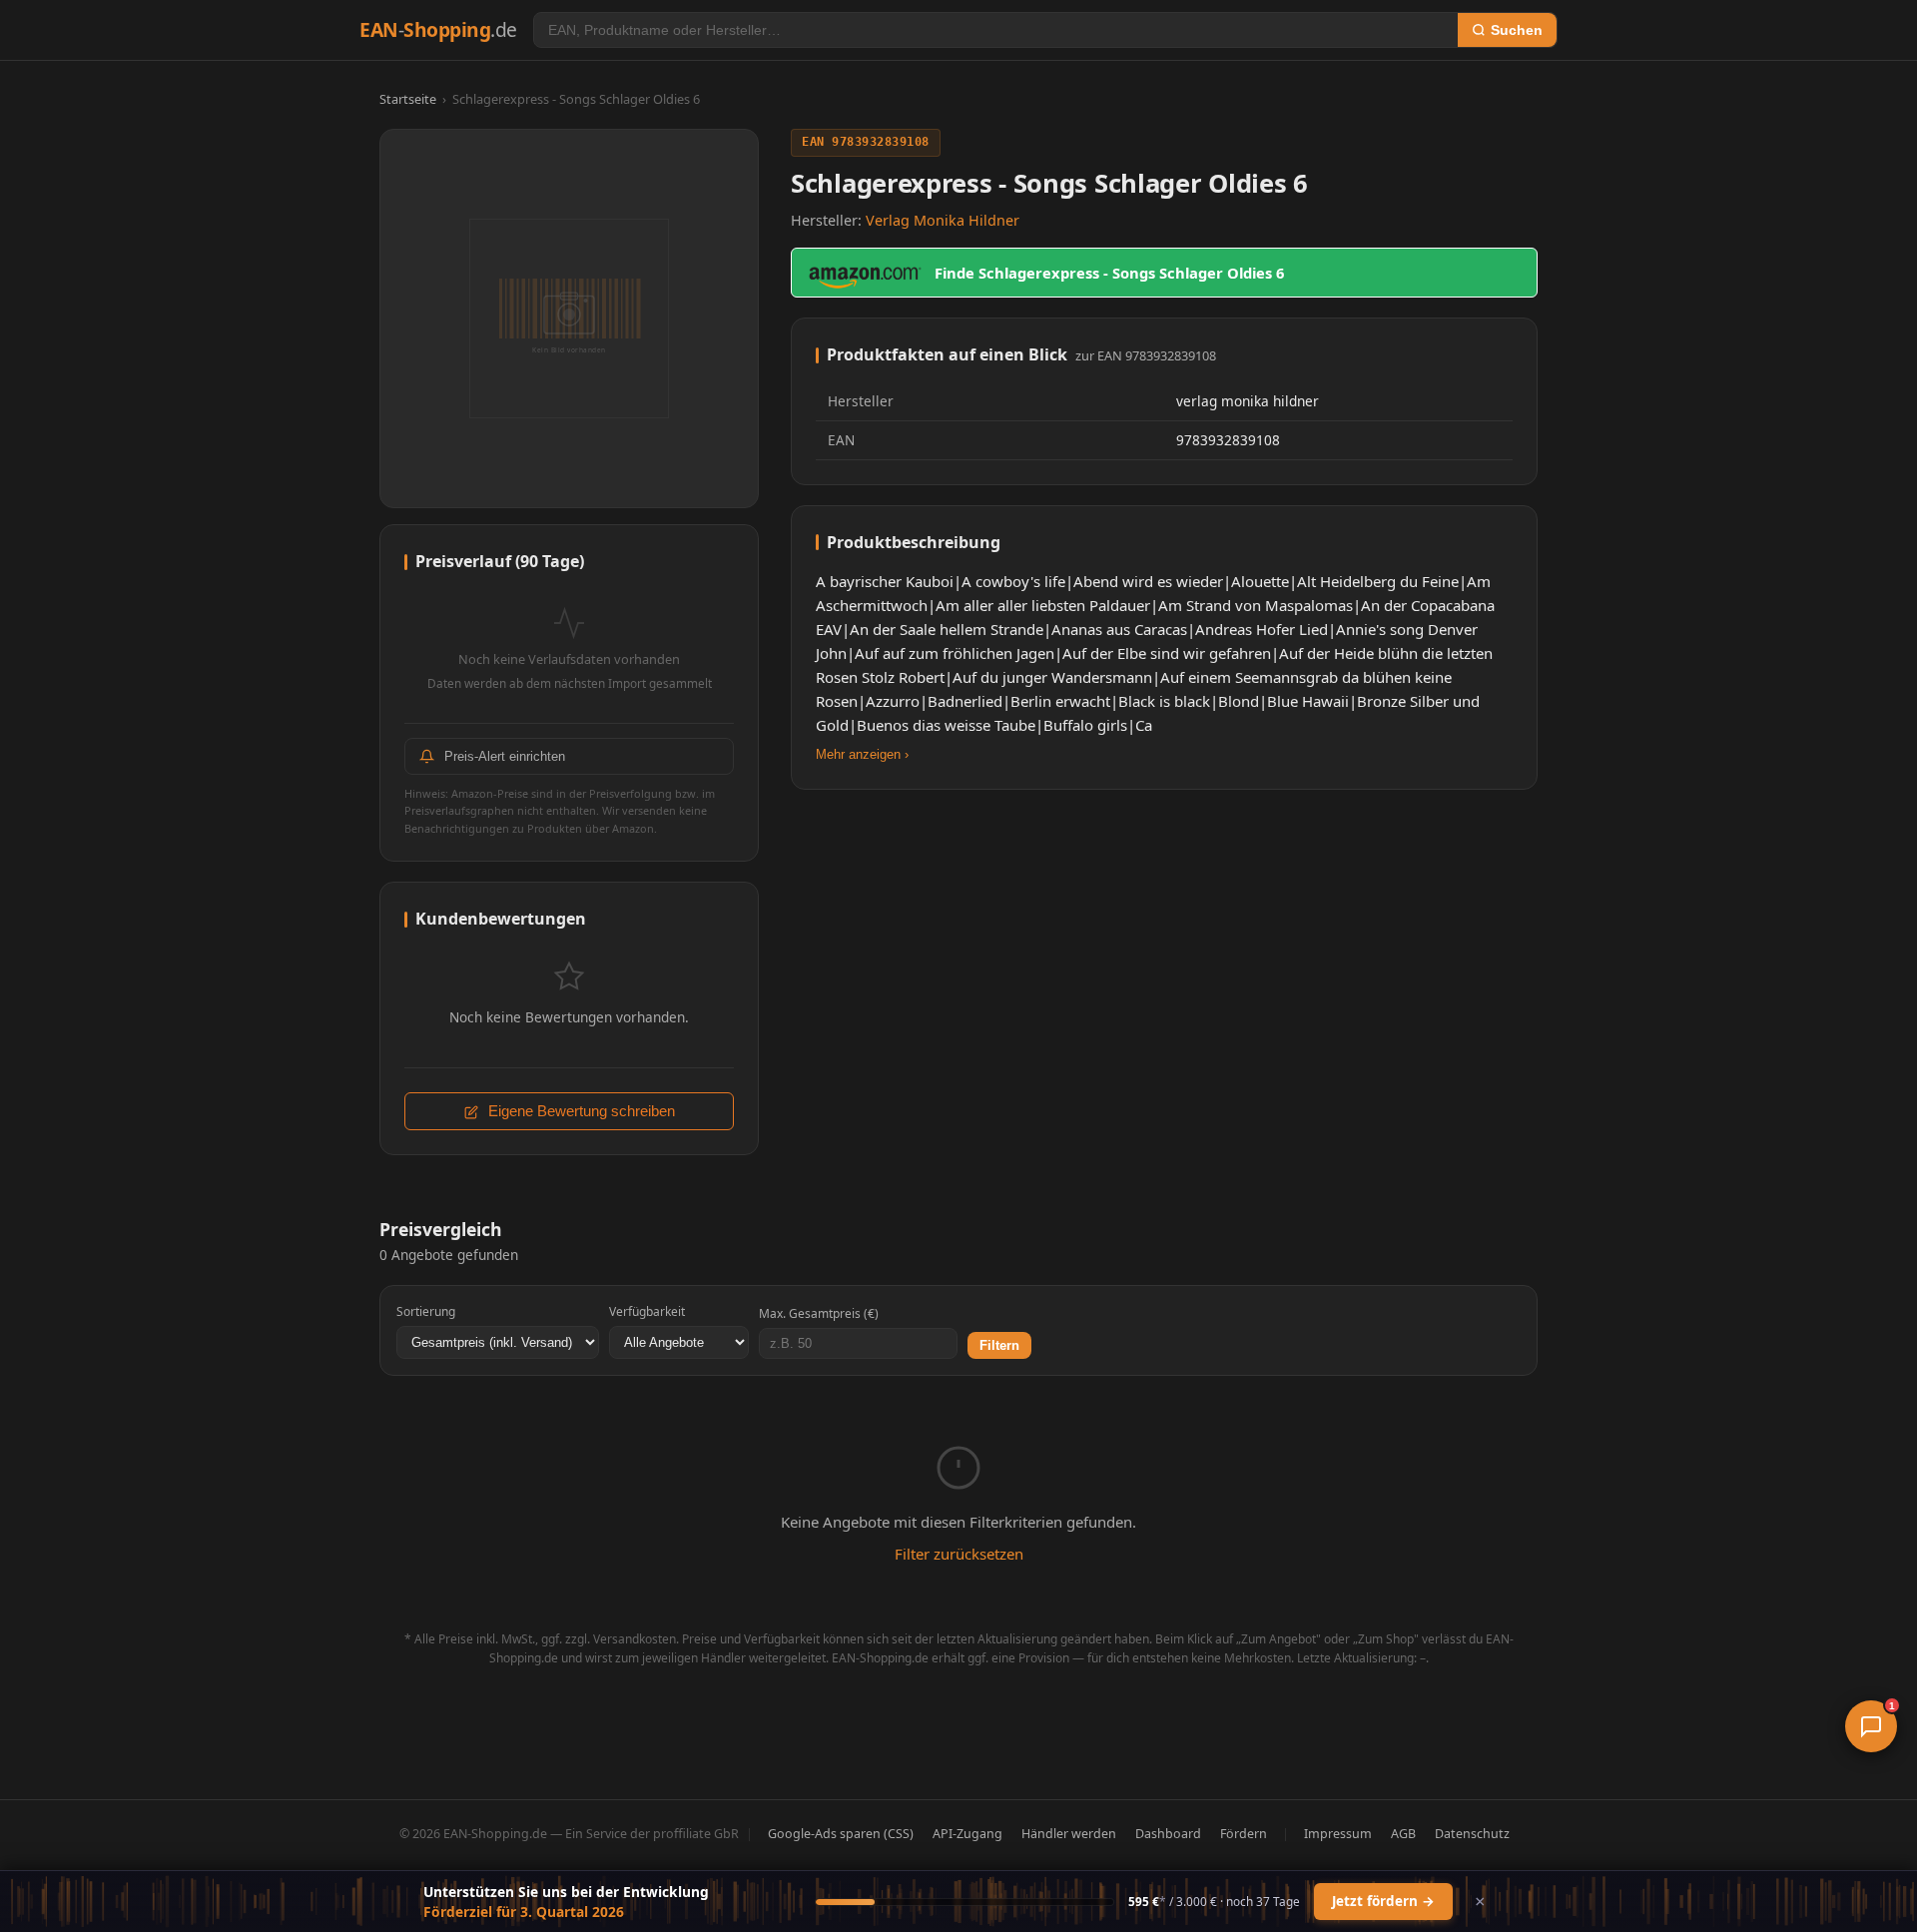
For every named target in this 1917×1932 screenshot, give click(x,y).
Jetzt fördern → (1383, 1901)
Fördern (1244, 1834)
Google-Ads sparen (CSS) (841, 1834)
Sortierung (426, 1311)
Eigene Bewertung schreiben (580, 1111)
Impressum (1338, 1834)
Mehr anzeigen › (862, 754)
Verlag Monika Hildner (943, 220)
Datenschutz (1472, 1834)
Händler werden (1069, 1834)
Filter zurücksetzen (959, 1554)
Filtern (999, 1345)
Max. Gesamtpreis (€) (819, 1313)
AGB (1403, 1834)
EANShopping (438, 29)
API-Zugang (967, 1834)
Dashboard (1168, 1834)
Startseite (408, 99)
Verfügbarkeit (647, 1311)
